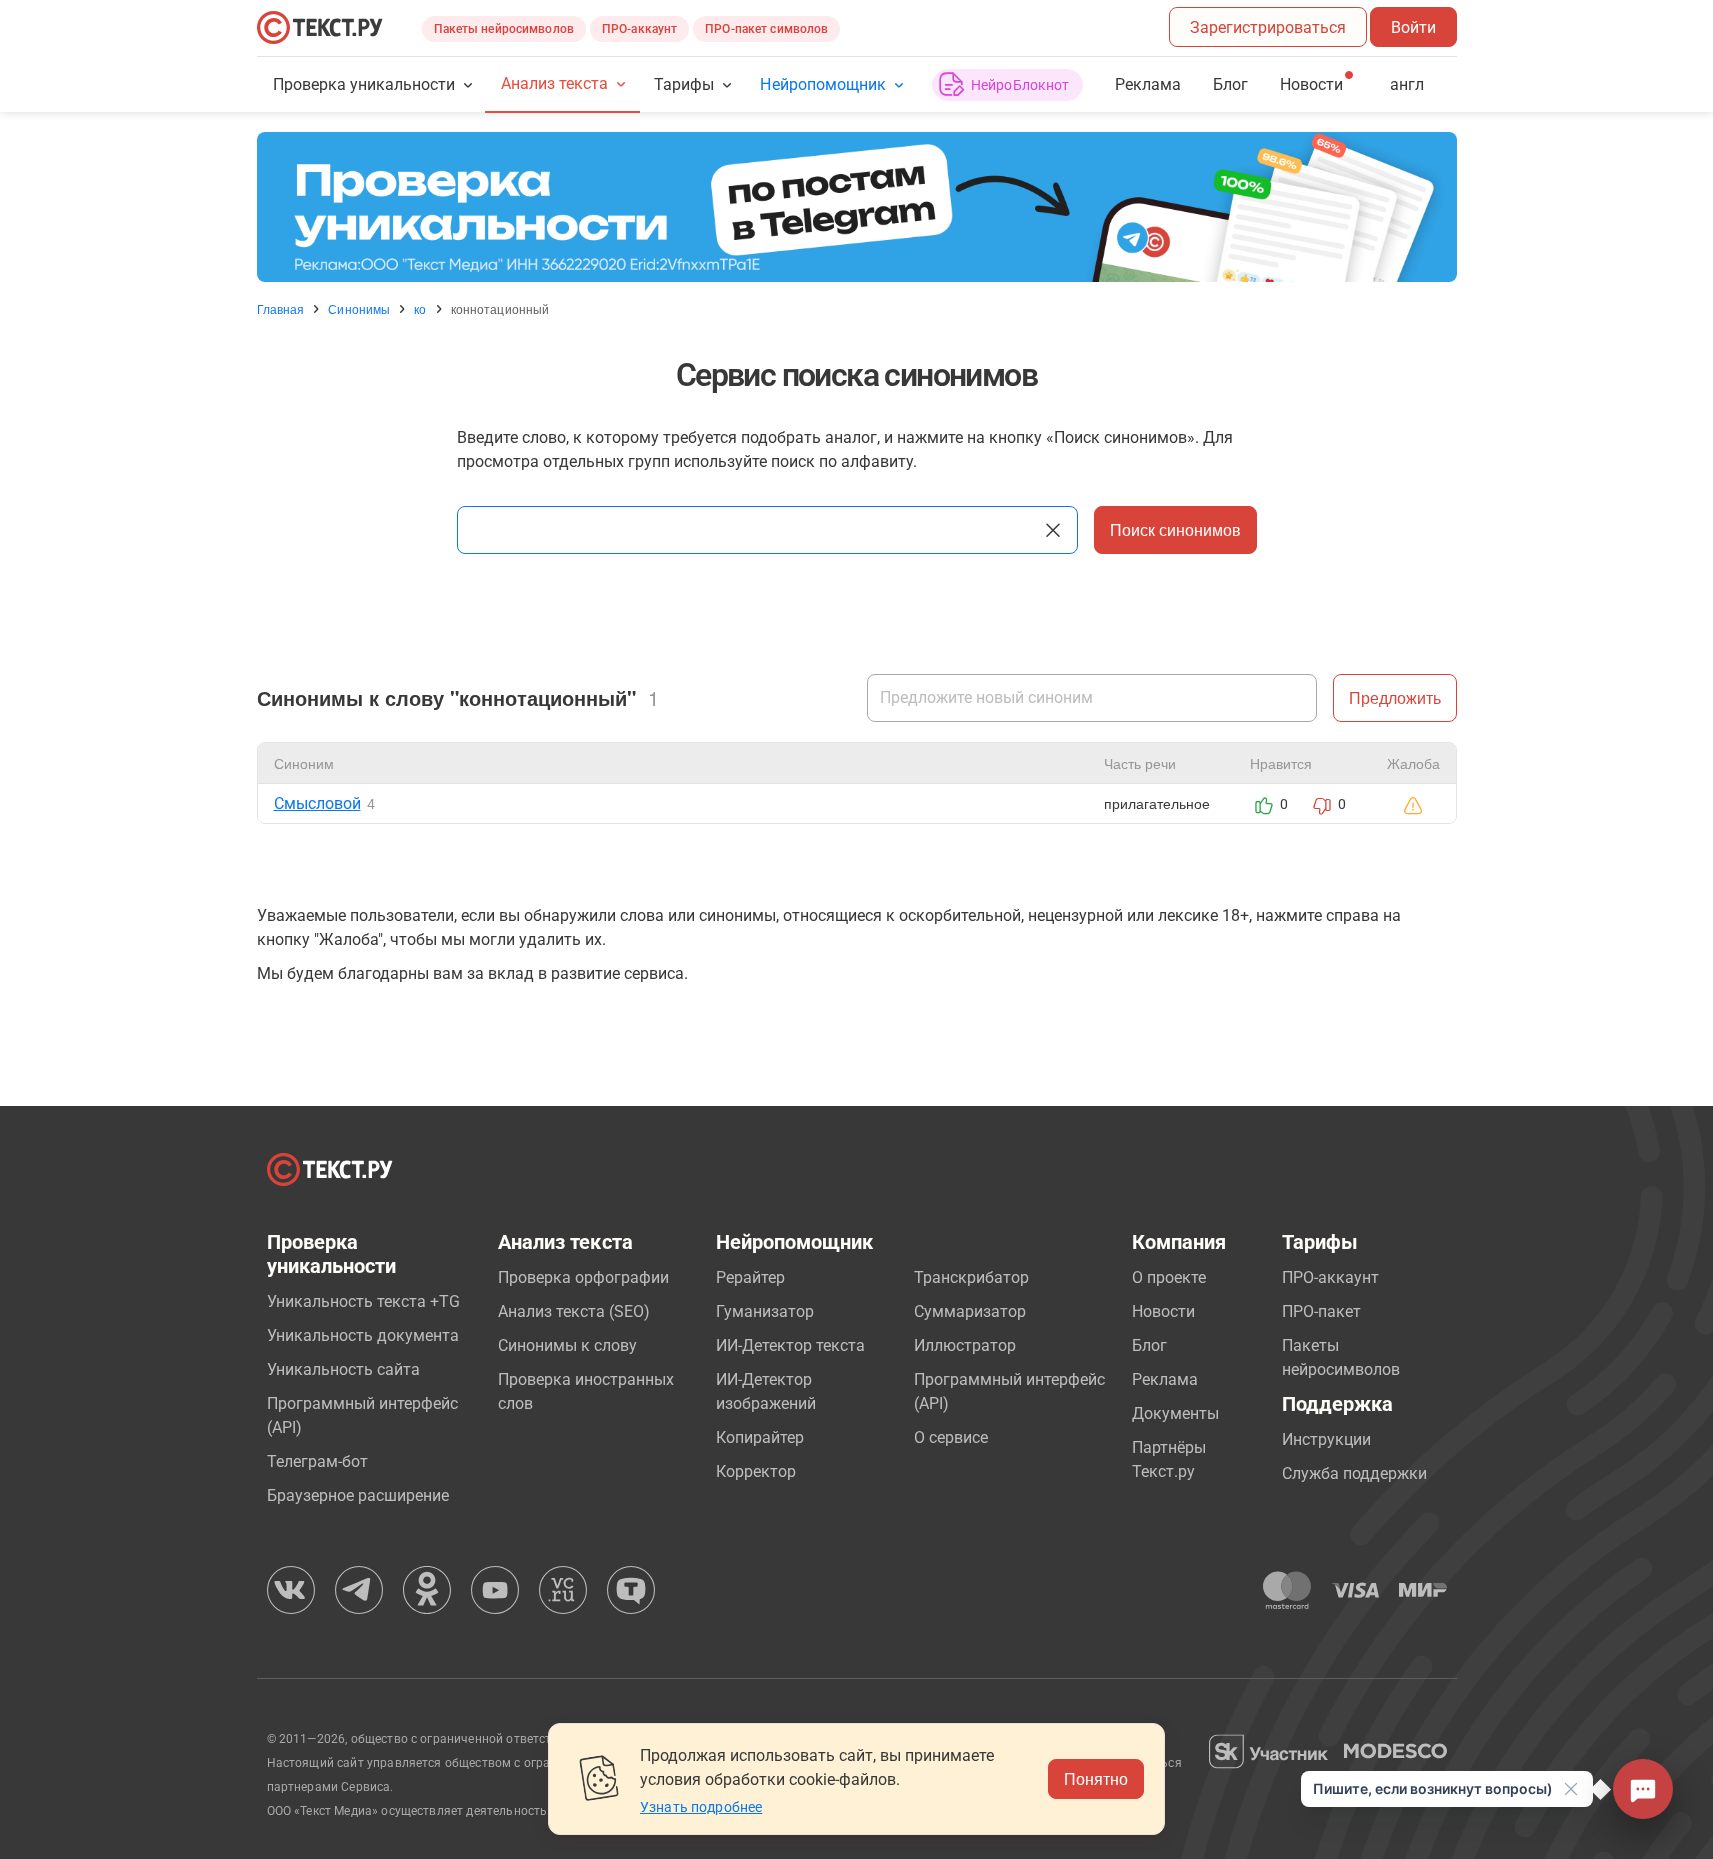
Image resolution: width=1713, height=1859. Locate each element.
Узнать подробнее (701, 1807)
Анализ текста (554, 83)
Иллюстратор (965, 1345)
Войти (1413, 27)
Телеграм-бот (317, 1461)
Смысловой (317, 803)
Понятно (1096, 1778)
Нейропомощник (822, 84)
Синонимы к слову (567, 1345)
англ (1407, 84)
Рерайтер (750, 1277)
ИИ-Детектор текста (790, 1345)
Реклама (1148, 84)
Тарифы (684, 84)
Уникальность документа (363, 1335)
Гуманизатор (765, 1311)
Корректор (756, 1471)
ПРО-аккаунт (639, 29)
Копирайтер (760, 1437)
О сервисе (951, 1437)
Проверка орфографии (583, 1277)
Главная (281, 309)
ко (420, 309)
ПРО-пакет (1321, 1311)
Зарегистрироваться (1268, 27)
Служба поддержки (1354, 1473)
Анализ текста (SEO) (574, 1311)
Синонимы (359, 309)
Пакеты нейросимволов (504, 29)
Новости (1163, 1311)
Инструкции (1326, 1439)
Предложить (1395, 697)
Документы (1175, 1413)
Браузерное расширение (358, 1495)
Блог (1230, 84)
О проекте (1169, 1277)
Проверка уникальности (364, 84)
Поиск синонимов (1175, 529)
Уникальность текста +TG (363, 1301)
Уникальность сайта (343, 1369)
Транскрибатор (971, 1277)
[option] (857, 207)
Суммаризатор (970, 1311)
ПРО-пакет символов (766, 29)
